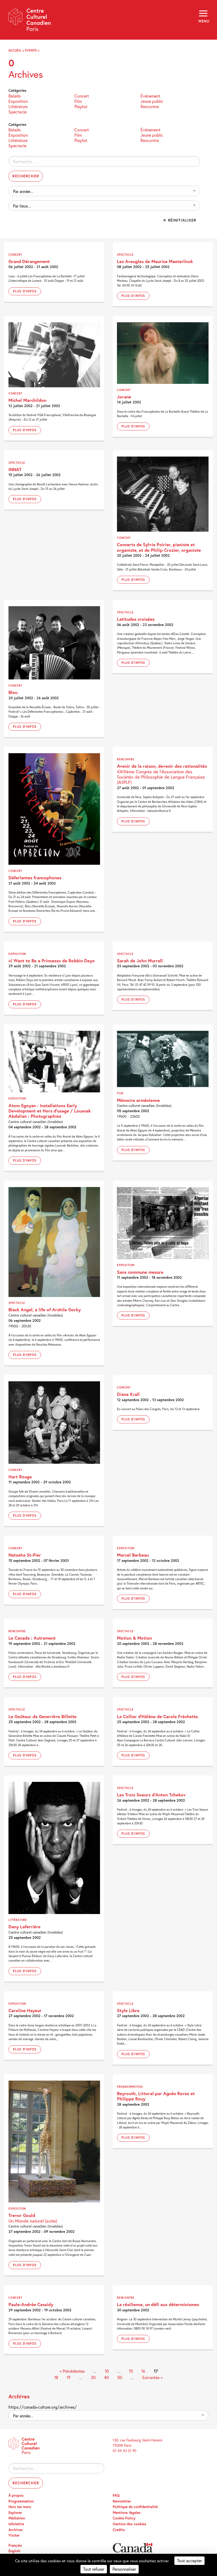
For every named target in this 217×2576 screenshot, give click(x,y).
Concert (82, 96)
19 (69, 2377)
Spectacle (17, 111)
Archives (16, 2530)
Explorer (15, 2513)
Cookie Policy (124, 2518)
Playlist (81, 106)
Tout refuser (94, 2569)
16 (143, 2371)
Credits (119, 2530)
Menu (204, 21)
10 (107, 2371)
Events (31, 50)
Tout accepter (189, 2561)
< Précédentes (72, 2371)
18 (56, 2377)
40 (106, 2377)
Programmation (21, 2501)
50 (120, 2377)
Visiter (14, 2535)
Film (78, 101)
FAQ (116, 2495)
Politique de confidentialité (135, 2507)
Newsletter (122, 2501)
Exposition (18, 101)
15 (131, 2371)
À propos (16, 2495)
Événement (150, 96)
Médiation (17, 2518)
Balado (15, 96)
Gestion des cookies (130, 2524)
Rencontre (150, 106)
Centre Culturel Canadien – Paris (30, 22)
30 (93, 2377)
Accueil (15, 50)
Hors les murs (20, 2507)
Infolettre (16, 2524)
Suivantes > (152, 2377)
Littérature (18, 106)
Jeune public (152, 101)
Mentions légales (127, 2513)
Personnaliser (124, 2569)
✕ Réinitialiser (180, 220)
